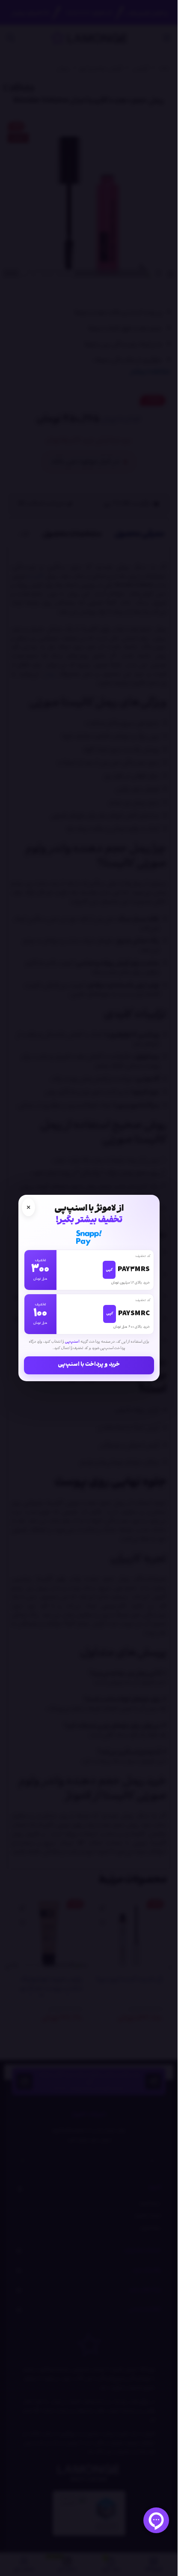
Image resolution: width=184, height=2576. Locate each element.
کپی (109, 1270)
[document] (89, 1288)
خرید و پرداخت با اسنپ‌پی (89, 1365)
